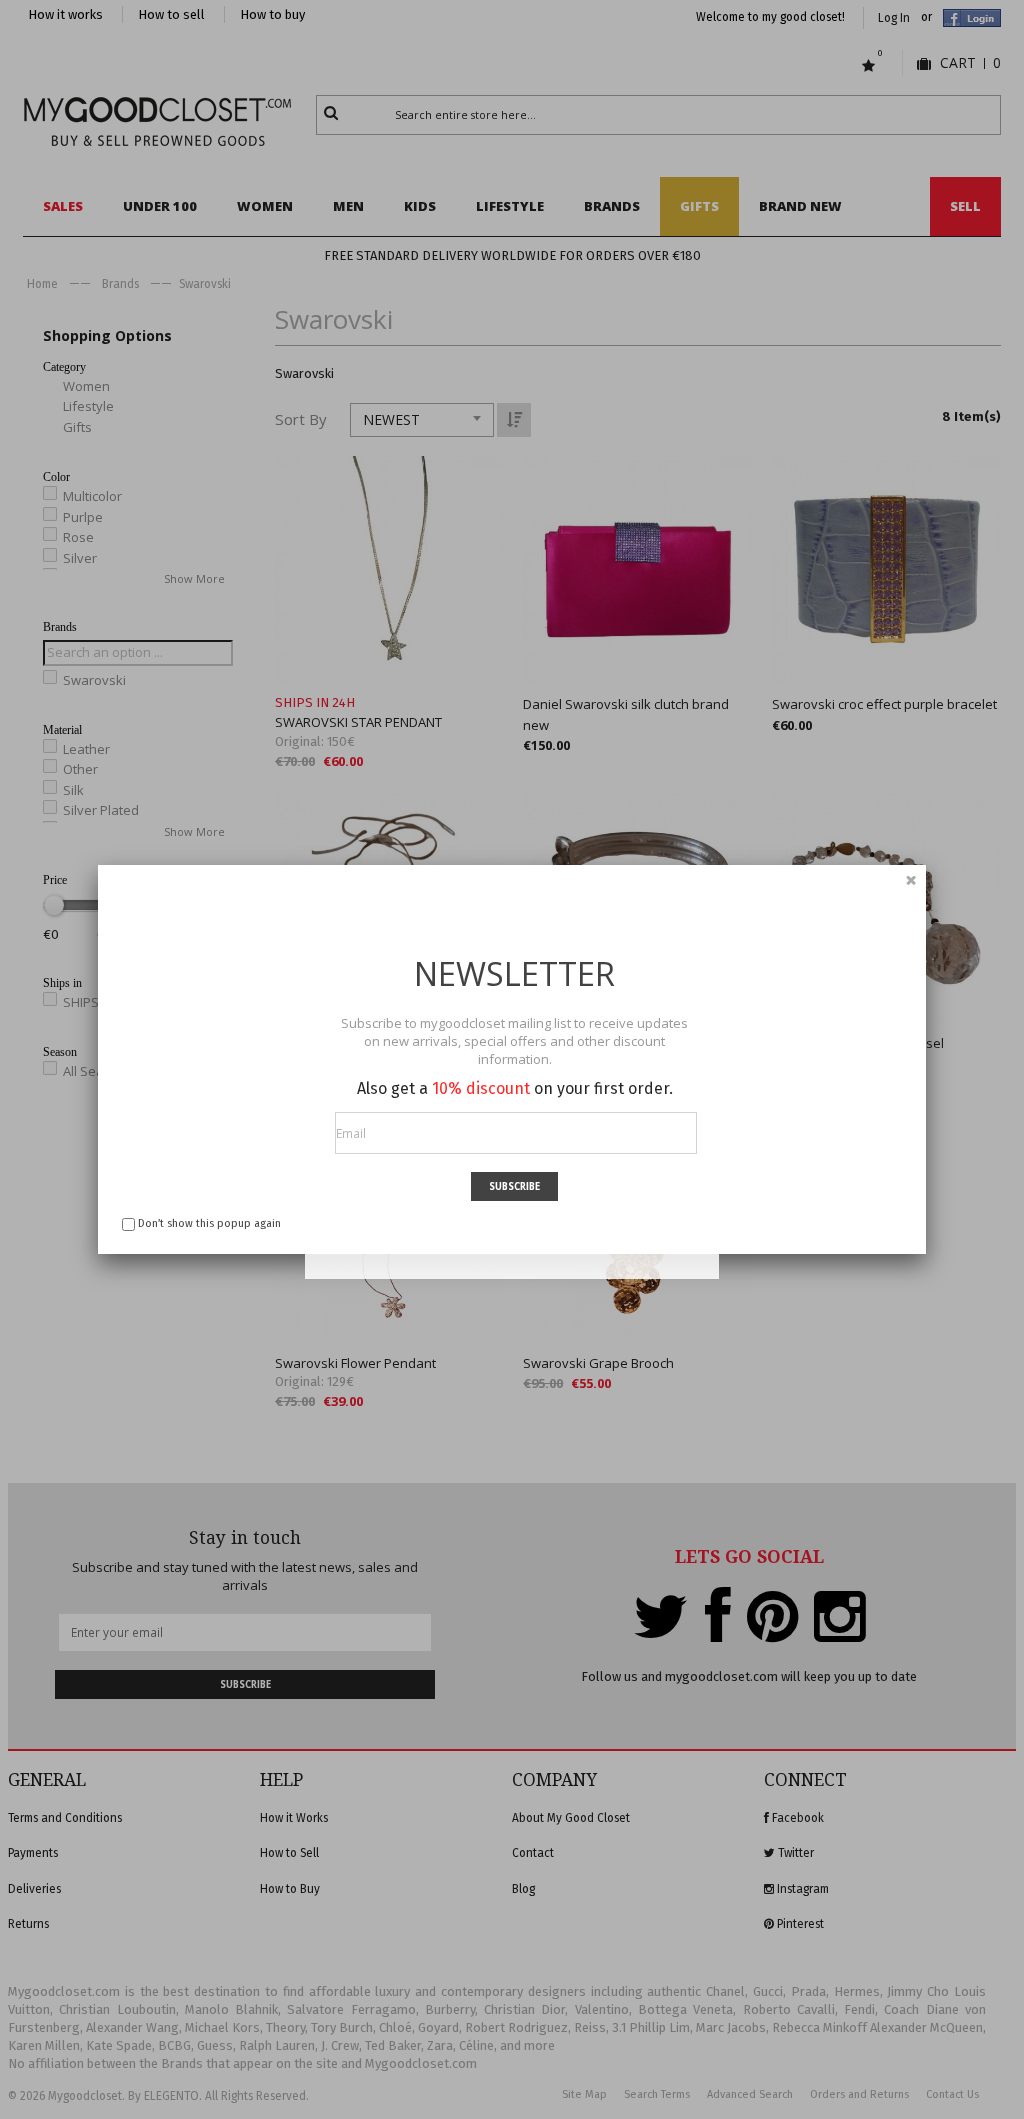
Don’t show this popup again (209, 1223)
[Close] (911, 880)
